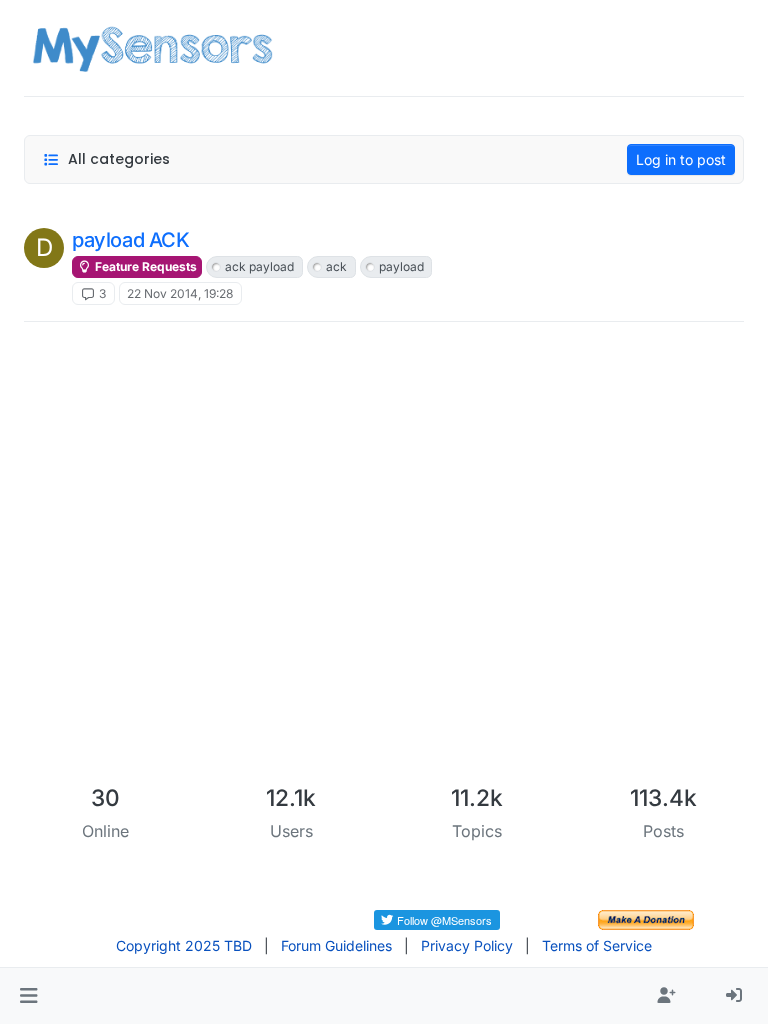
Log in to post (681, 159)
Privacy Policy (467, 945)
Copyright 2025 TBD (184, 945)
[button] (28, 996)
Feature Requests (144, 266)
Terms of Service (597, 945)
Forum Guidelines (336, 945)
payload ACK (131, 240)
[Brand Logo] (152, 48)
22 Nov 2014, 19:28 (180, 293)
